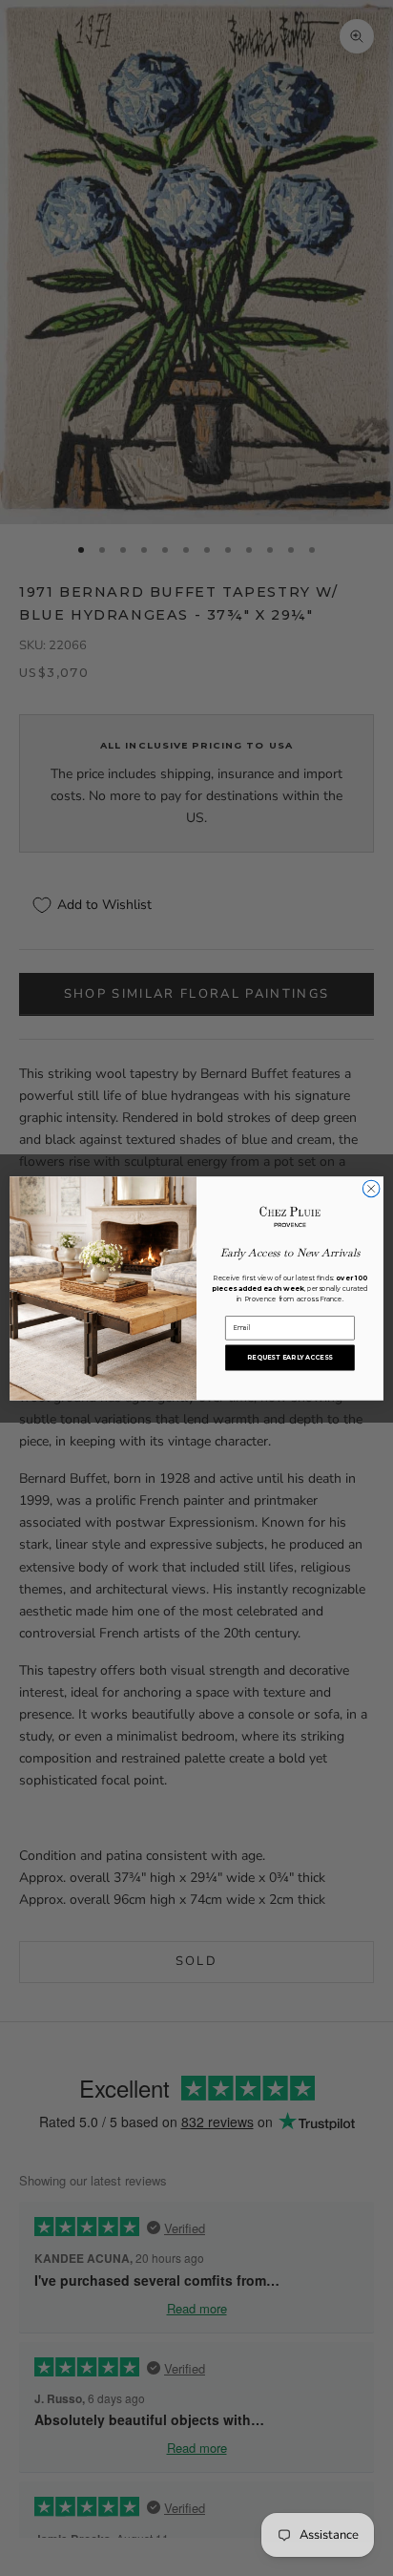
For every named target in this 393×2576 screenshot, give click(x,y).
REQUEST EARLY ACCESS (290, 1357)
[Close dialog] (371, 1189)
